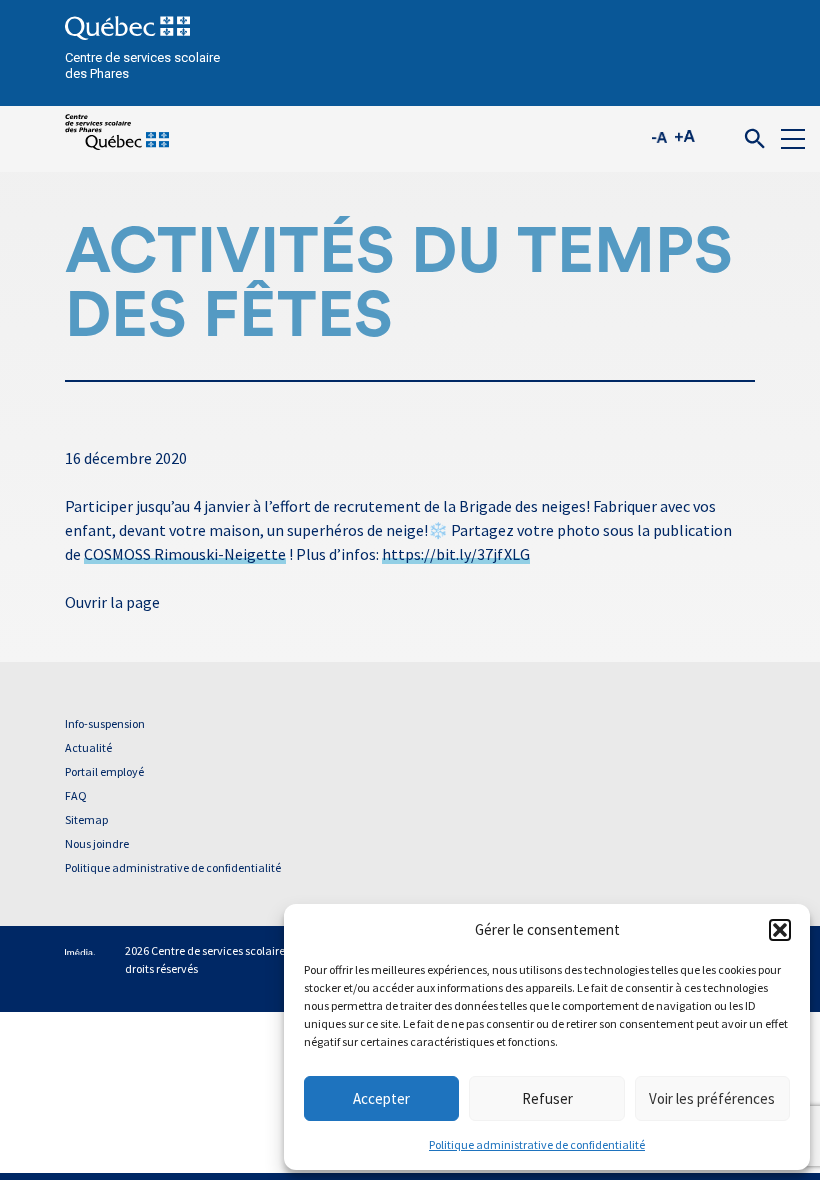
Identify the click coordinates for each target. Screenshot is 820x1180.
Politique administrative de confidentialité (537, 1144)
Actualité (88, 747)
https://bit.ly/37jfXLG (456, 554)
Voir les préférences (712, 1098)
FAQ (76, 795)
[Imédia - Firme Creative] (80, 951)
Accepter (381, 1098)
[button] (780, 930)
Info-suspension (105, 723)
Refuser (547, 1098)
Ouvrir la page (112, 602)
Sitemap (86, 819)
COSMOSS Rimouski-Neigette (185, 554)
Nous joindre (97, 843)
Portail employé (104, 771)
